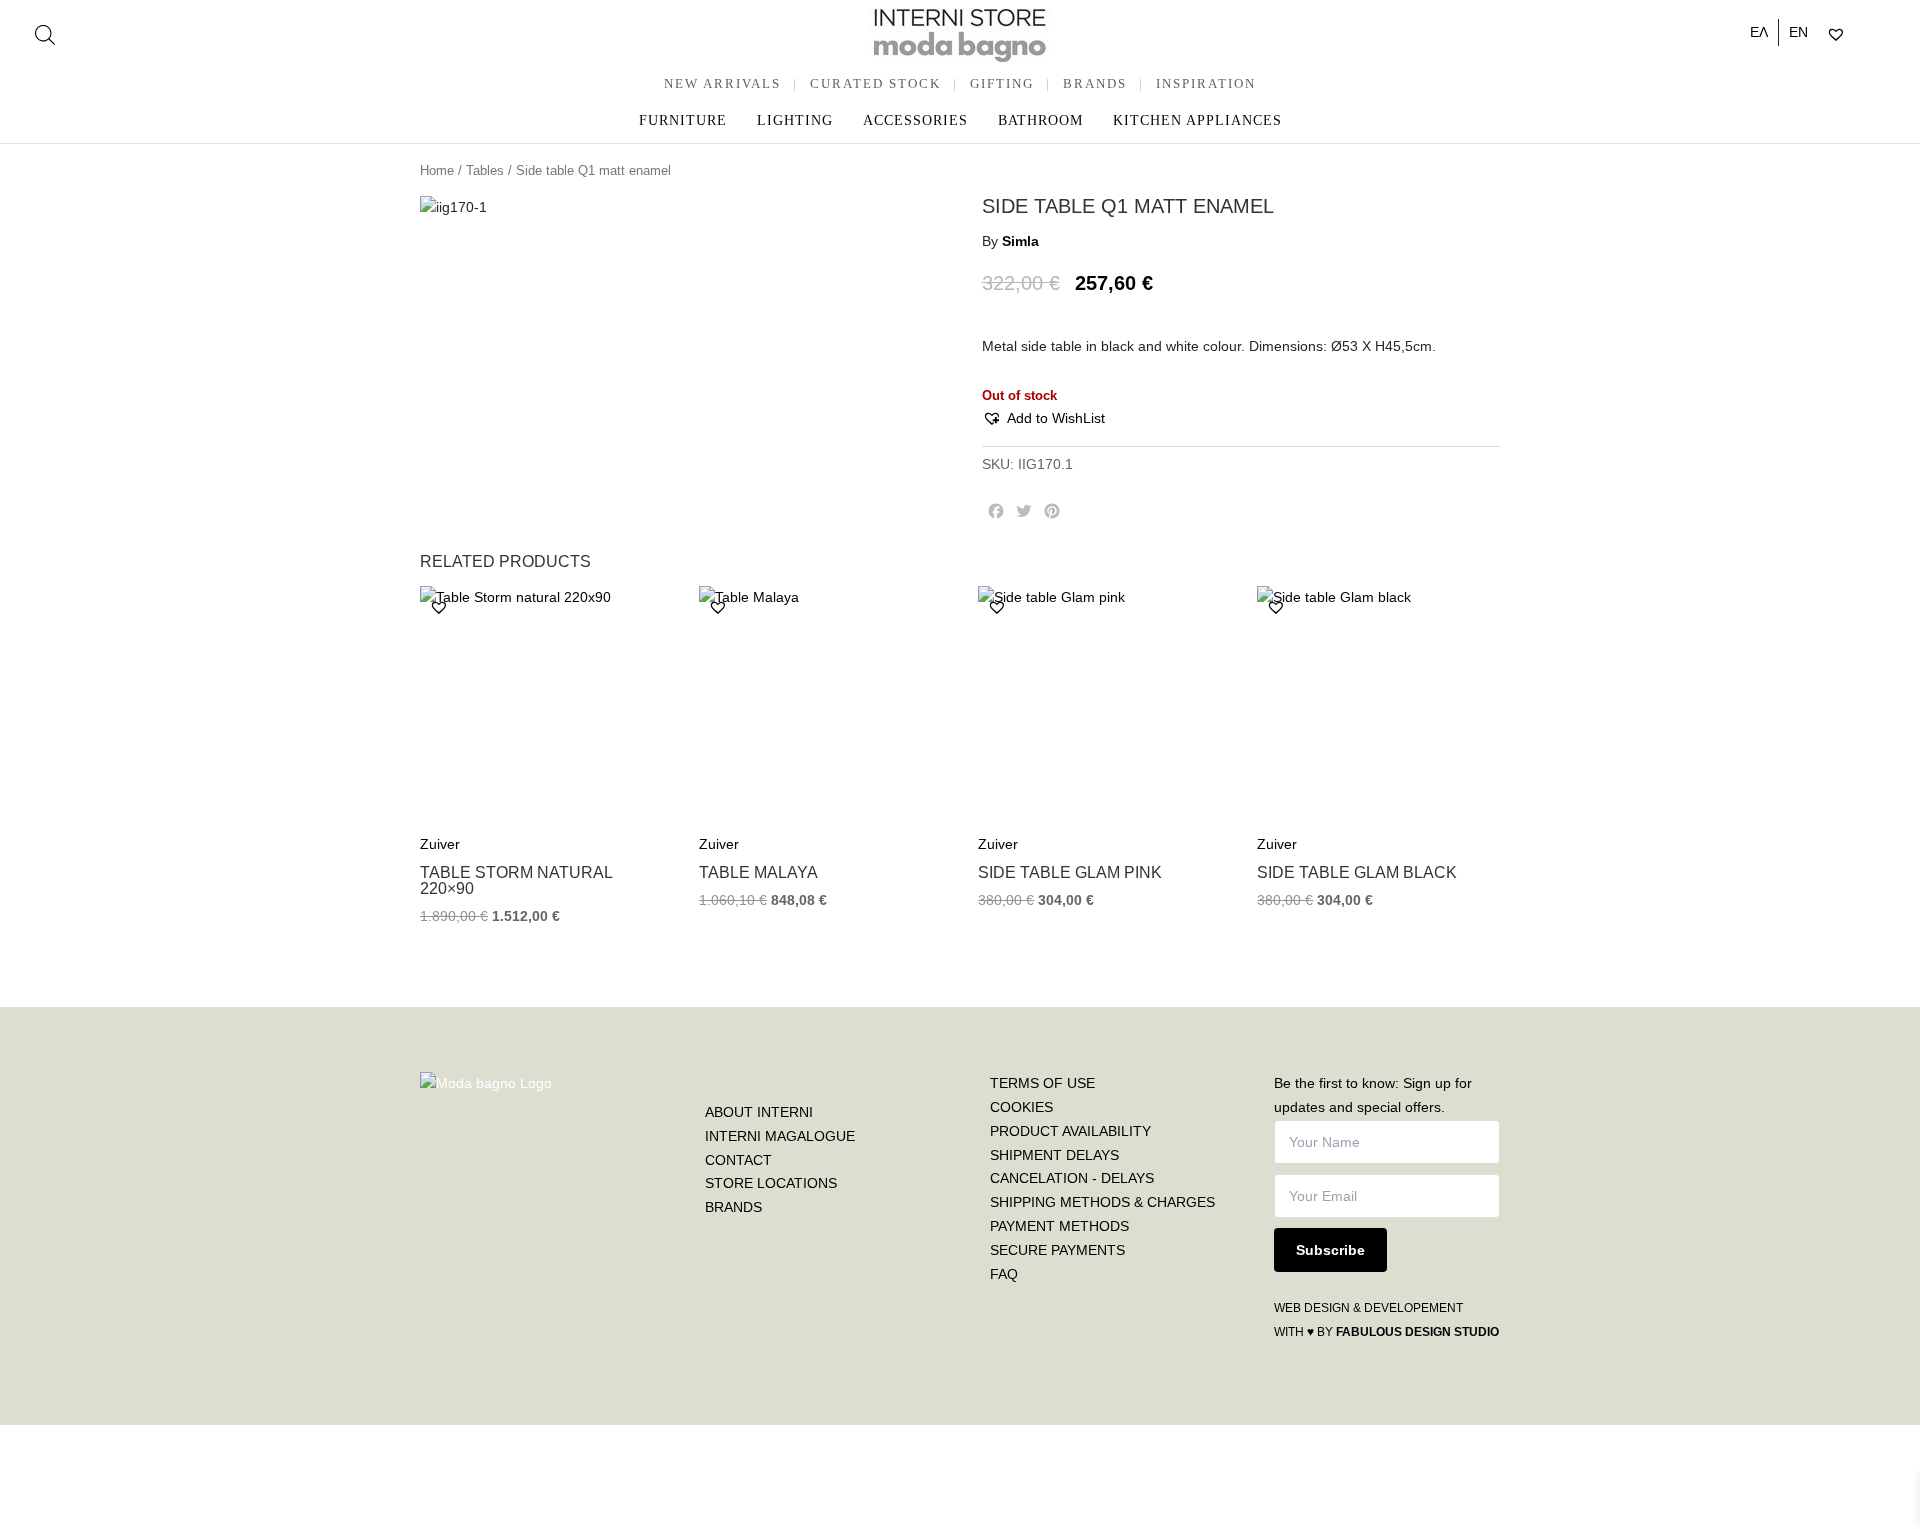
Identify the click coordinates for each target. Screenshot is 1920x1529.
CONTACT (738, 1160)
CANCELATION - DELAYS (1072, 1178)
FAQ (1004, 1274)
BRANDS (1095, 83)
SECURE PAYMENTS (1057, 1250)
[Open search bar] (45, 34)
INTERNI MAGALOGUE (780, 1136)
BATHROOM (1040, 120)
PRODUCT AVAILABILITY (1070, 1131)
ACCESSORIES (915, 120)
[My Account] (1861, 35)
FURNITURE (683, 120)
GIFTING (1002, 83)
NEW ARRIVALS (722, 83)
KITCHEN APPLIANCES (1197, 120)
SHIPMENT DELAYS (1054, 1155)
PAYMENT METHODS (1059, 1226)
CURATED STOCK (875, 83)
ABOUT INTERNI (759, 1112)
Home (437, 170)
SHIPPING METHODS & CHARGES (1102, 1202)
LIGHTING (795, 120)
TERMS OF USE (1042, 1083)
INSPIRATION (1206, 83)
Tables (485, 170)
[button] (1043, 419)
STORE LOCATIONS (771, 1183)
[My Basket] (1878, 35)
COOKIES (1021, 1107)
